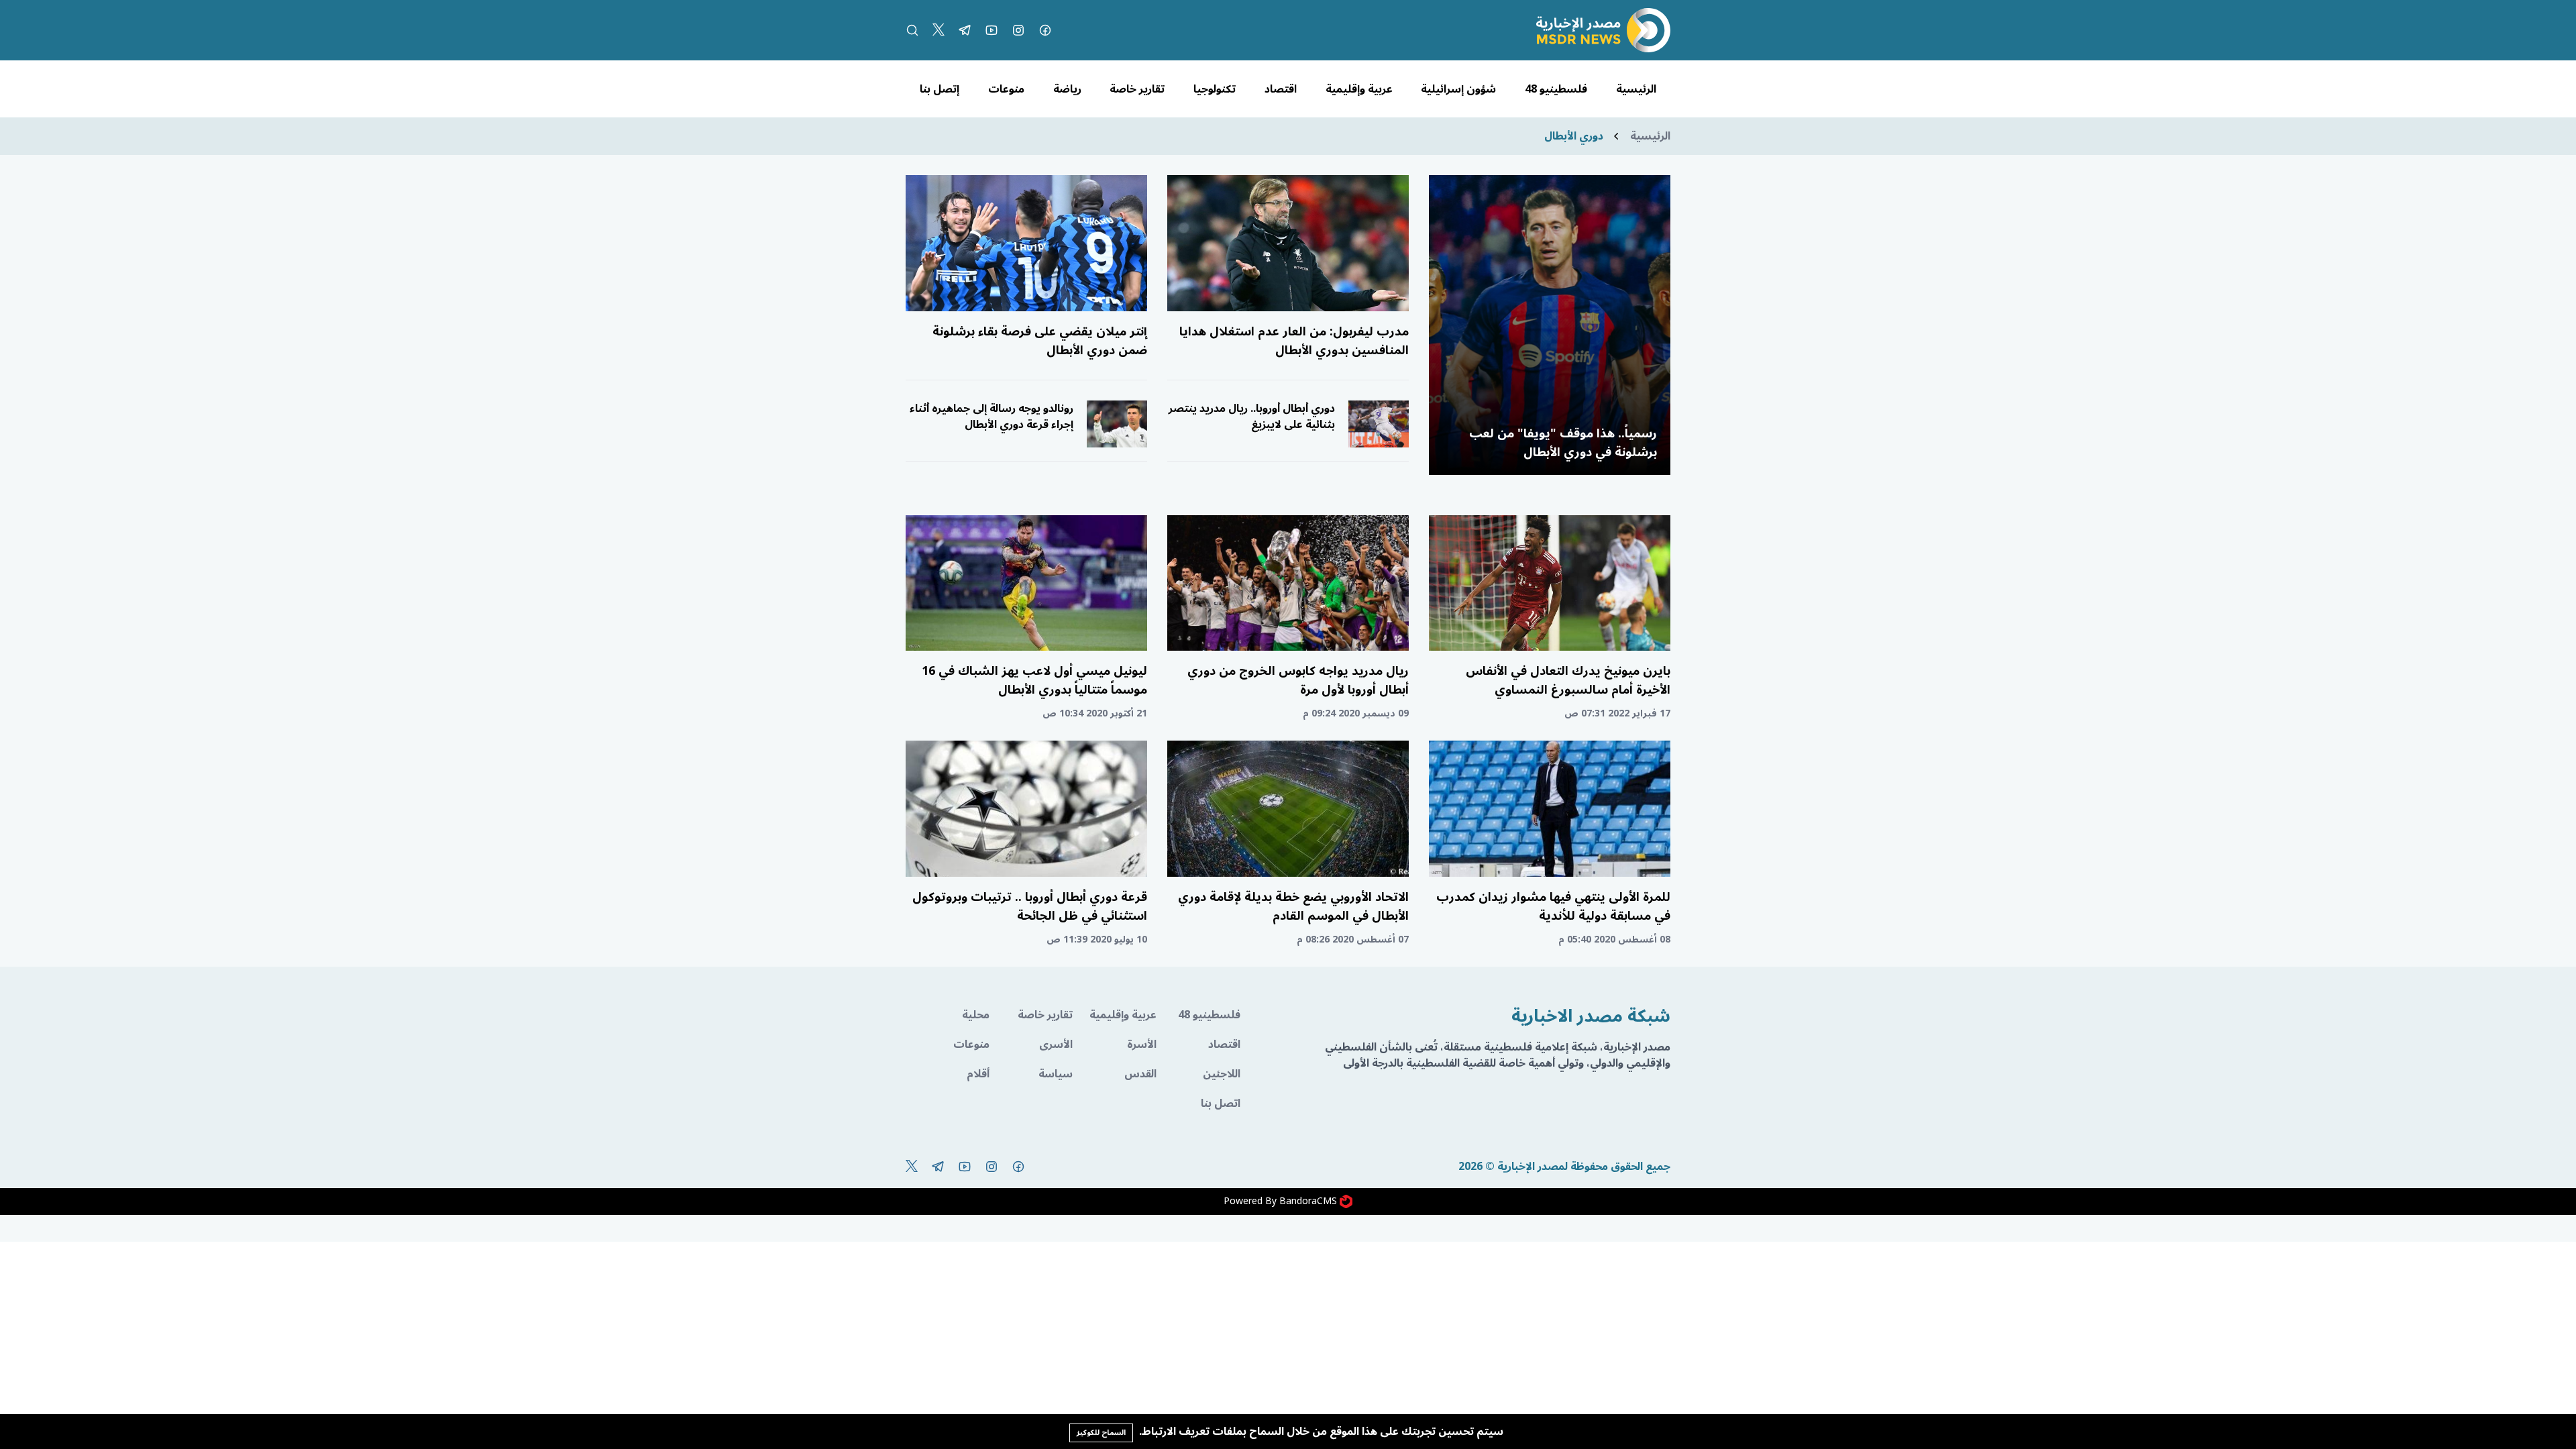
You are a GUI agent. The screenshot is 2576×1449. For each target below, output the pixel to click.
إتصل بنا (940, 89)
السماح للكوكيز (1101, 1433)
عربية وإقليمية (1359, 89)
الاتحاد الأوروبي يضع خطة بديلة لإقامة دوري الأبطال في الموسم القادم (1293, 906)
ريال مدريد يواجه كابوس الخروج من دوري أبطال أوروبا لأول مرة (1298, 680)
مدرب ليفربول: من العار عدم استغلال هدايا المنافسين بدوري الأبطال (1294, 341)
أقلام (978, 1074)
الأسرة (1142, 1044)
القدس (1140, 1074)
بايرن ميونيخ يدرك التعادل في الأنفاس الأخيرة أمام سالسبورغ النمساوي (1568, 680)
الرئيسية (1636, 89)
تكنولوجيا (1215, 89)
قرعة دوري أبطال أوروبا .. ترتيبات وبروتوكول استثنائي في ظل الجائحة (1030, 906)
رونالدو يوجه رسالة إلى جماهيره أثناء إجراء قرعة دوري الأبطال (991, 417)
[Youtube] (991, 30)
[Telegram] (965, 30)
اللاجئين (1222, 1074)
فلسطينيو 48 (1556, 89)
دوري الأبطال (1574, 136)
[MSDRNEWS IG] (1018, 30)
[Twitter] (938, 30)
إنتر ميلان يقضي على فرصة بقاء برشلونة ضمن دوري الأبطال (1040, 341)
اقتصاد (1281, 89)
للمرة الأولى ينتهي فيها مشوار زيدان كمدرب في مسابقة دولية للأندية (1553, 906)
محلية (976, 1015)
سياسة (1056, 1074)
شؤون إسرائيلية (1458, 89)
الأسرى (1056, 1044)
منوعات (1006, 89)
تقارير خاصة (1137, 89)
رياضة (1067, 89)
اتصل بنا (1221, 1104)
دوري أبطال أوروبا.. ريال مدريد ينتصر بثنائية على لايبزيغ (1252, 417)
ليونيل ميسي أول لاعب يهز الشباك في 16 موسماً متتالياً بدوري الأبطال (1034, 680)
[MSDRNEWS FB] (1045, 30)
